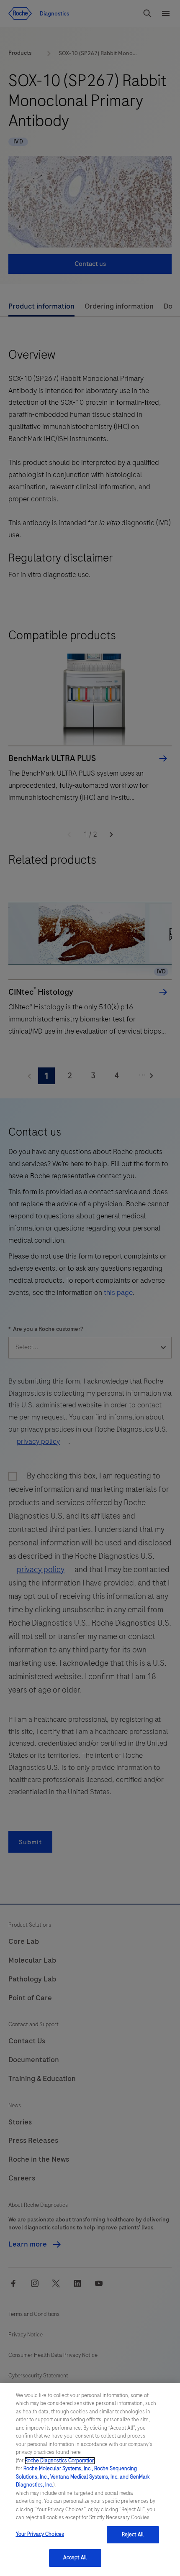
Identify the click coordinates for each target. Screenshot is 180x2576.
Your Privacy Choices (40, 2534)
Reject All (133, 2535)
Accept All (75, 2558)
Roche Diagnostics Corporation (60, 2461)
